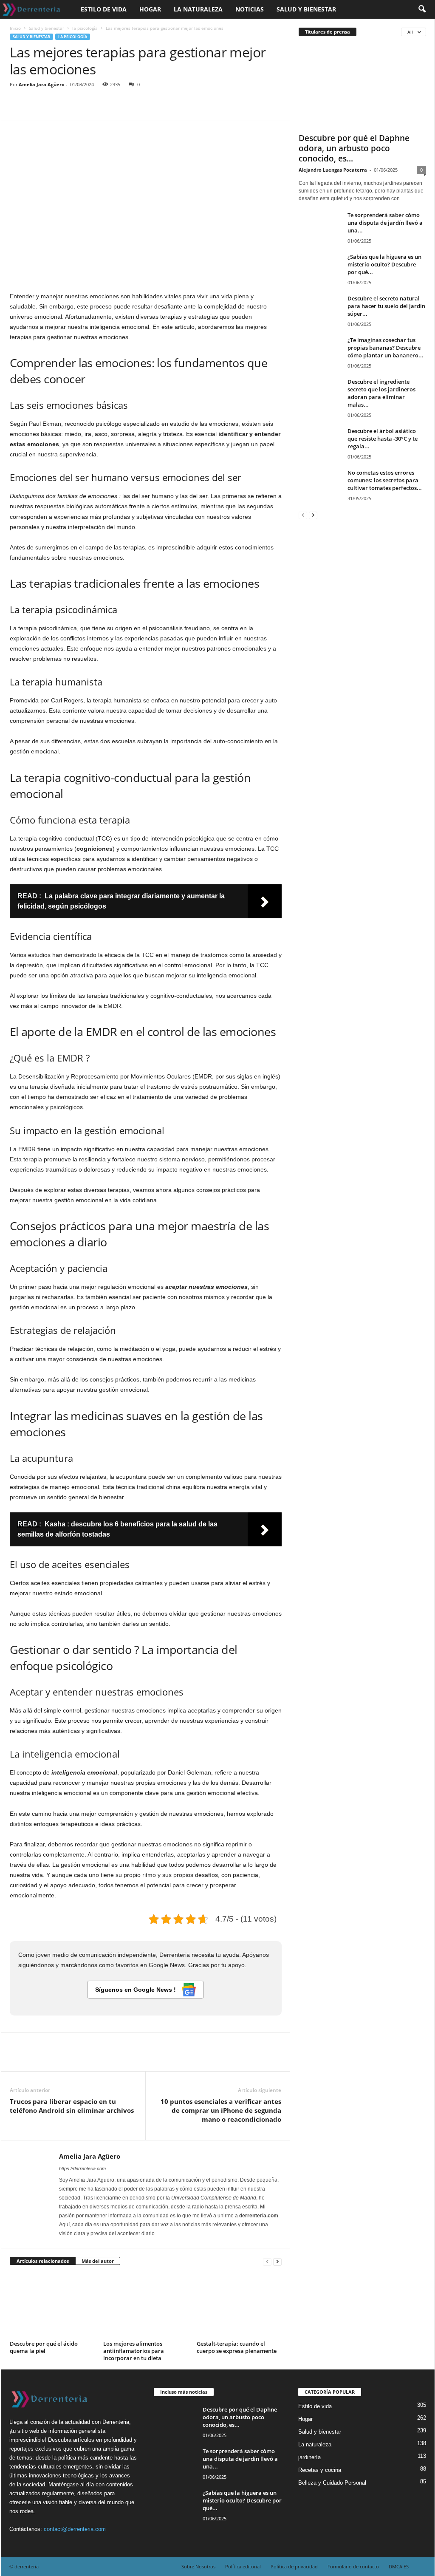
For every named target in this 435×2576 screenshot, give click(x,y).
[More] (97, 108)
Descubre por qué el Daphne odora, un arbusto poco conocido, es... (354, 148)
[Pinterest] (57, 108)
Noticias (250, 9)
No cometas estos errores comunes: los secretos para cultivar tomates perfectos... (385, 480)
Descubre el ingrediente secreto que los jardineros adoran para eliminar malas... (381, 393)
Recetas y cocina (320, 2470)
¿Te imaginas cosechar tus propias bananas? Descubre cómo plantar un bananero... (386, 348)
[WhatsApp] (77, 108)
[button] (422, 9)
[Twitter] (38, 108)
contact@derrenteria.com (75, 2529)
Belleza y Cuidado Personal (332, 2483)
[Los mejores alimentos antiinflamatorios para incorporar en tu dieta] (146, 2306)
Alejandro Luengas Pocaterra (333, 170)
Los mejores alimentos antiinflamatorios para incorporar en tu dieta (134, 2351)
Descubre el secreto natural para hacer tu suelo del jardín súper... (386, 306)
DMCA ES (399, 2566)
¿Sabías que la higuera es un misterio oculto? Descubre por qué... (384, 264)
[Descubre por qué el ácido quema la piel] (52, 2306)
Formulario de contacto (353, 2566)
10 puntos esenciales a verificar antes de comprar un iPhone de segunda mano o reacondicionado (221, 2110)
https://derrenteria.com (82, 2168)
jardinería (309, 2457)
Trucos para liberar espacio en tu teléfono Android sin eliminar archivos (72, 2106)
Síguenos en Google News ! (136, 1990)
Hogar (150, 9)
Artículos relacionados (43, 2261)
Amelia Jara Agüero (42, 84)
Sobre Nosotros (198, 2566)
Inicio (15, 28)
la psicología (85, 28)
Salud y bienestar (306, 9)
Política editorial (243, 2566)
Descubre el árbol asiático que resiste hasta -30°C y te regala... (383, 439)
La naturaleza (198, 9)
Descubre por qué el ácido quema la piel (44, 2347)
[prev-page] (267, 2261)
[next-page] (277, 2261)
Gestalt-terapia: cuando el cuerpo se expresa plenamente (237, 2347)
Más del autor (98, 2261)
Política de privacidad (294, 2566)
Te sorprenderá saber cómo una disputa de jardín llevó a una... (385, 223)
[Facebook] (18, 108)
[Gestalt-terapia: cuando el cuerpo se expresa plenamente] (239, 2306)
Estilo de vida (104, 9)
